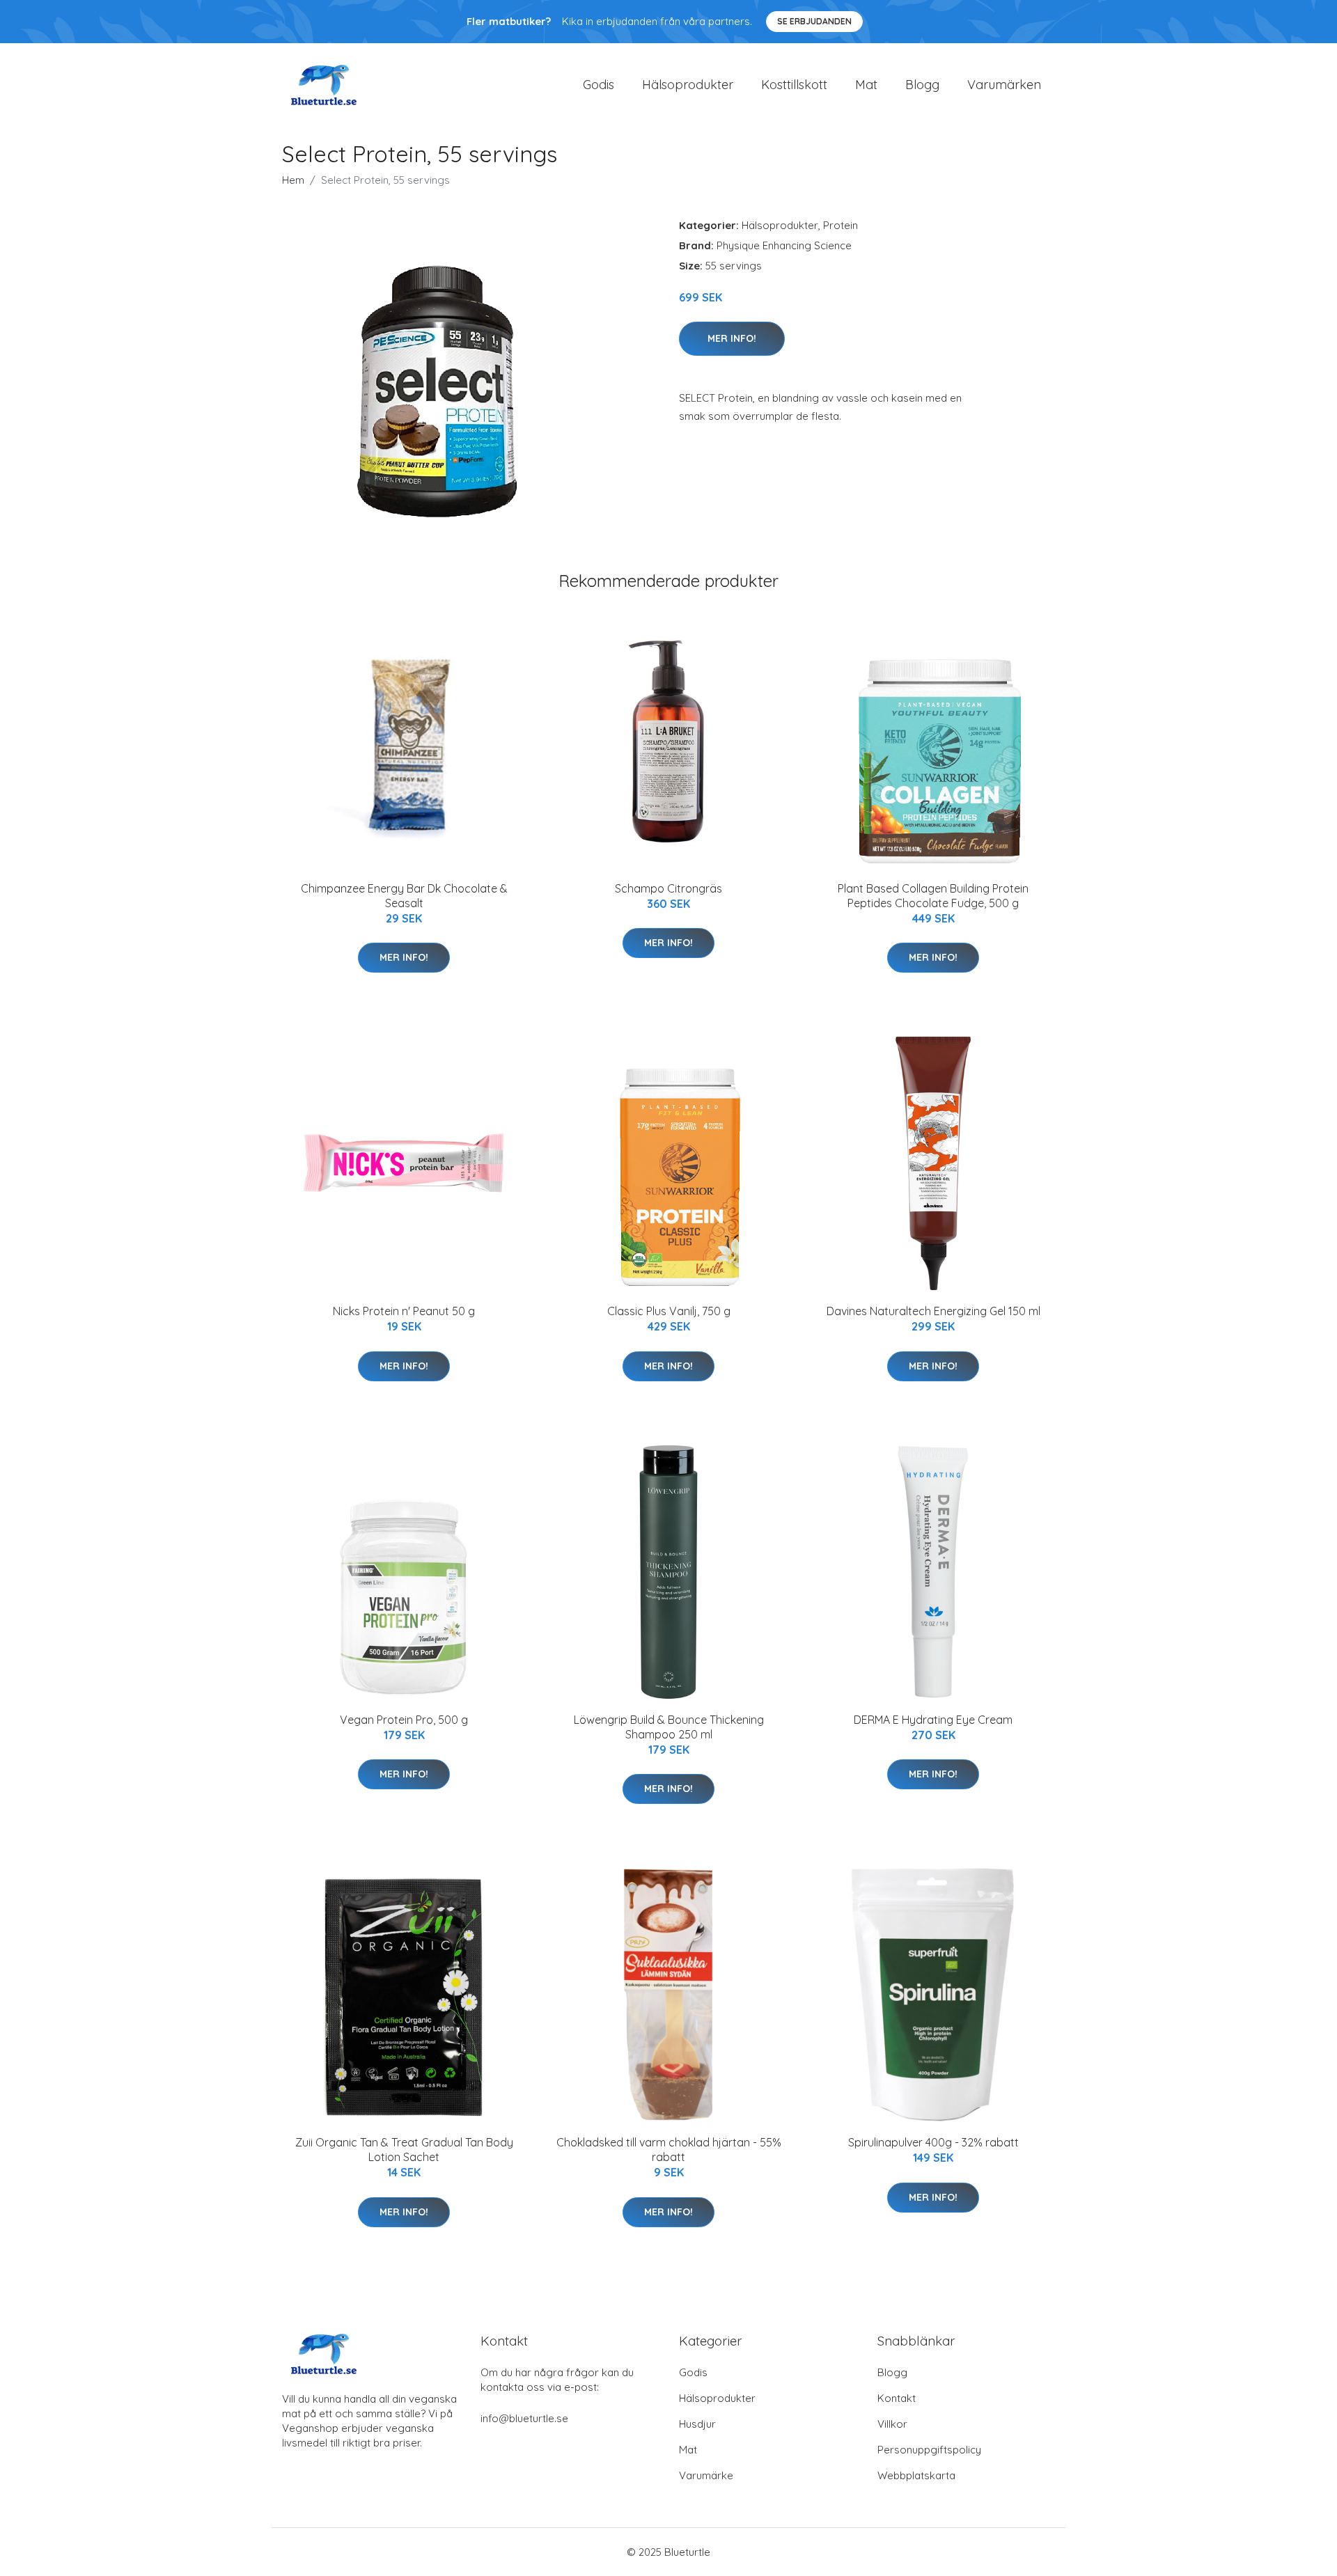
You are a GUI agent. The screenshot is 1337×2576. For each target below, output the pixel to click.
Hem (293, 180)
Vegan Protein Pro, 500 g (404, 1720)
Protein (840, 225)
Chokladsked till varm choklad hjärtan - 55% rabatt (669, 2150)
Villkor (892, 2424)
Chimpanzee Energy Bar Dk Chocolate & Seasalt (404, 896)
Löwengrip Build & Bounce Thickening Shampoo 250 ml (669, 1727)
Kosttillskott (794, 85)
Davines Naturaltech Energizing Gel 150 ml (933, 1311)
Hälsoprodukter (688, 85)
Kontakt (897, 2398)
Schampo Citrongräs (668, 888)
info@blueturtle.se (524, 2418)
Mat (866, 85)
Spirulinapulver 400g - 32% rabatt (933, 2142)
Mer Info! (732, 338)
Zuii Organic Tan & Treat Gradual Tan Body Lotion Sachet (404, 2150)
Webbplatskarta (916, 2475)
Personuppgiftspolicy (929, 2450)
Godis (599, 85)
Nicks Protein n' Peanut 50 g (404, 1311)
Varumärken (1004, 85)
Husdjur (697, 2424)
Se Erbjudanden (814, 21)
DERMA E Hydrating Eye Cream (933, 1720)
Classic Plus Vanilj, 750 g (669, 1311)
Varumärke (706, 2475)
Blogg (922, 85)
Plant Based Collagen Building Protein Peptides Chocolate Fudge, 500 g (933, 896)
